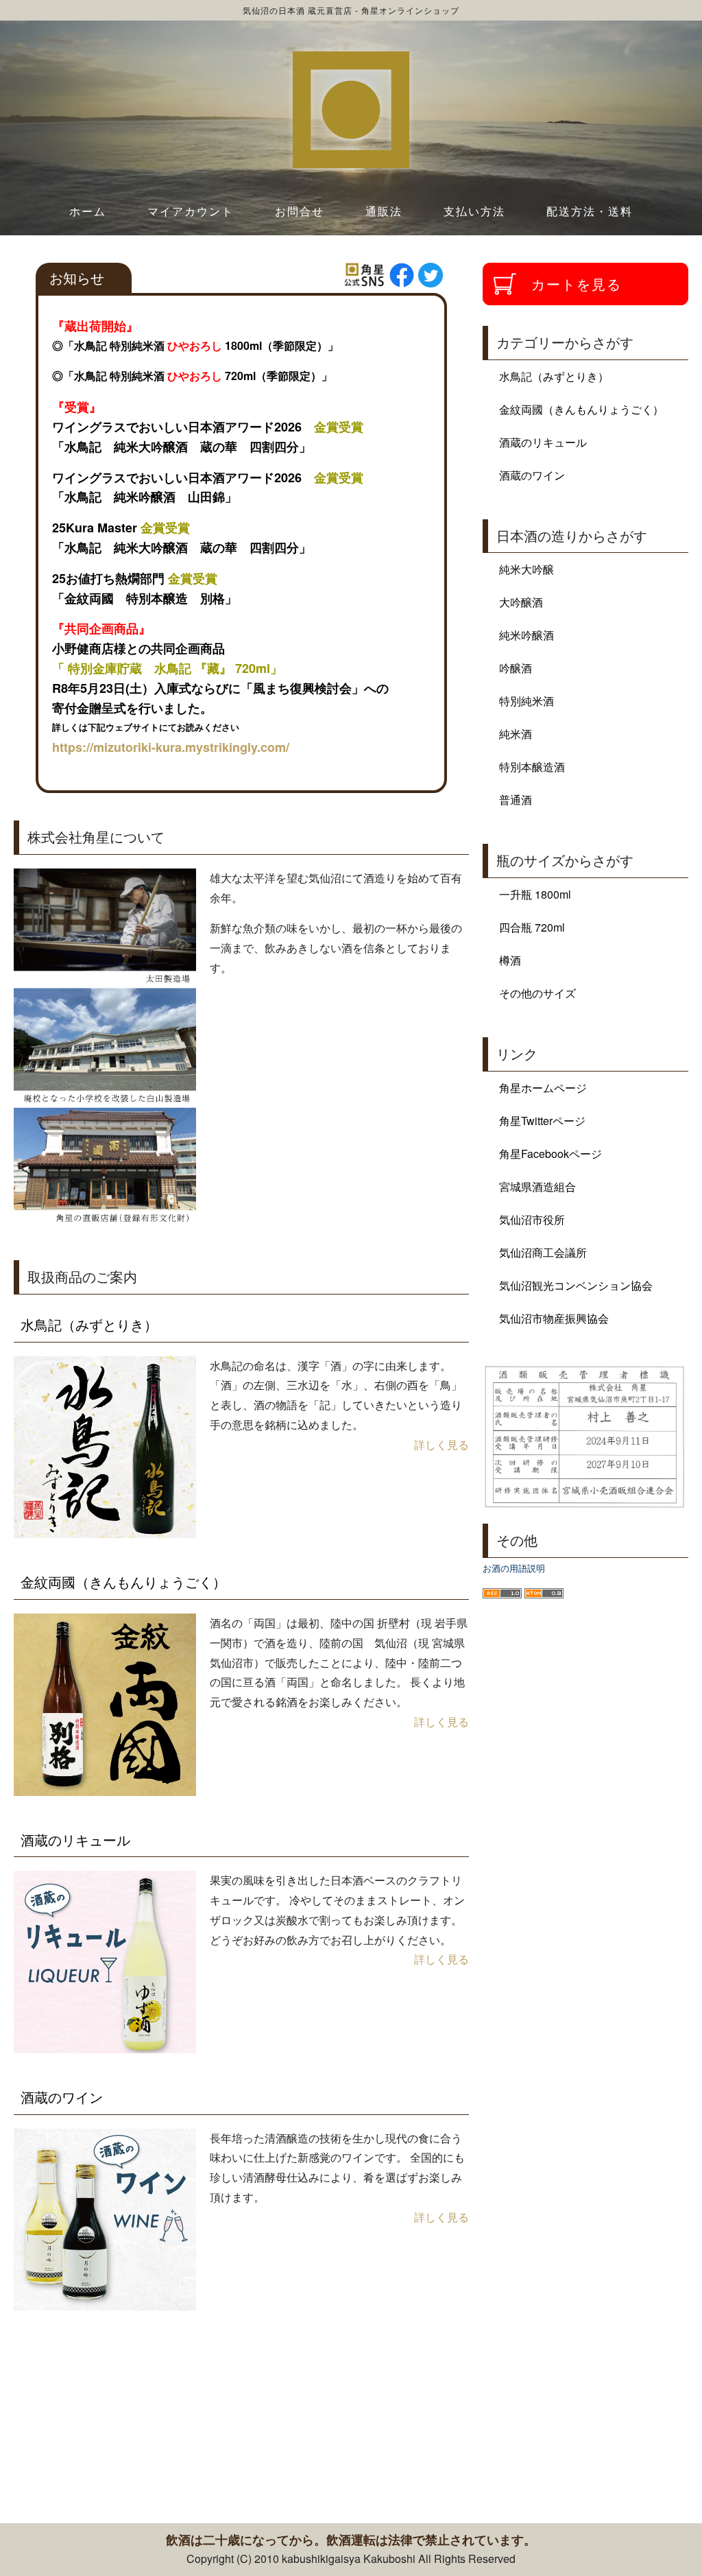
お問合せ (300, 211)
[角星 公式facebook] (402, 275)
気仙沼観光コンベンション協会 (576, 1285)
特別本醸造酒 (532, 767)
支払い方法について (278, 2469)
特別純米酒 (526, 701)
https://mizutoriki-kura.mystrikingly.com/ (171, 747)
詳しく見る (441, 1444)
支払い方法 (474, 211)
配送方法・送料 (590, 211)
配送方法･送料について (439, 2469)
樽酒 (510, 960)
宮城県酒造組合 (537, 1186)
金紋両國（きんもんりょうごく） (123, 1582)
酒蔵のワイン (62, 2097)
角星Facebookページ (550, 1154)
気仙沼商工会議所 (543, 1252)
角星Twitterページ (542, 1121)
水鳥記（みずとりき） (89, 1324)
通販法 (384, 211)
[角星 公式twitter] (431, 275)
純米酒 (516, 734)
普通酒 (516, 800)
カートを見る (577, 284)
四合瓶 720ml (532, 927)
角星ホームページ (543, 1088)
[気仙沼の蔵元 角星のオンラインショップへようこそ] (351, 110)
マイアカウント (191, 211)
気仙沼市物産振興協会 (554, 1318)
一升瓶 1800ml (535, 894)
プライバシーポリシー (607, 2469)
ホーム (88, 211)
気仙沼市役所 (532, 1219)
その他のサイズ (537, 993)
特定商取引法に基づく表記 (107, 2469)
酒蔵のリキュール (75, 1840)
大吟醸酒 (521, 602)
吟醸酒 (516, 668)
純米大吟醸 (526, 569)
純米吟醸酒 (526, 635)
